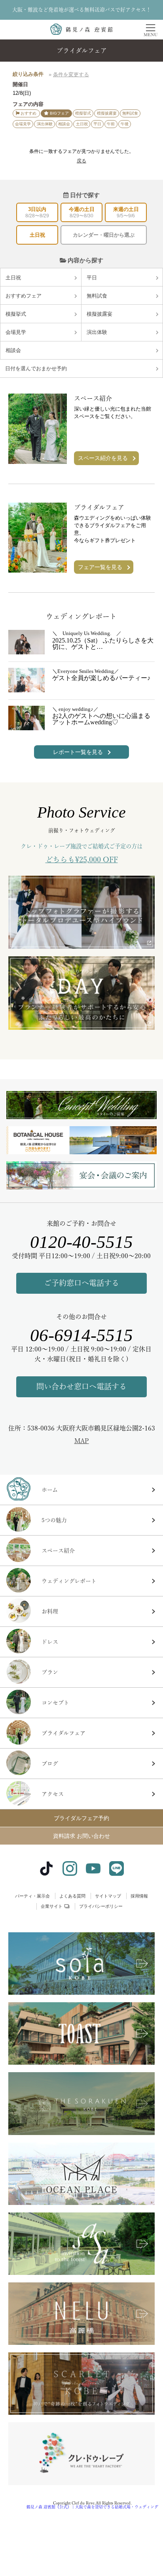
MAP (82, 1441)
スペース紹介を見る (103, 458)
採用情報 (139, 1896)
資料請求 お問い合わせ (81, 1836)
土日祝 (37, 235)
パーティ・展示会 (32, 1896)
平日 (92, 278)
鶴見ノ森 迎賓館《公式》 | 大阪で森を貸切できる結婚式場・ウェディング (92, 2507)
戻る (81, 161)
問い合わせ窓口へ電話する (81, 1386)
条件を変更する (71, 74)
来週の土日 (126, 212)
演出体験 (97, 332)
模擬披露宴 (100, 314)
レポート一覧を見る (78, 752)
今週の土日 (82, 212)
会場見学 (16, 332)
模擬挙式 (16, 314)
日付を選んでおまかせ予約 (36, 368)
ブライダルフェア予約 (81, 1818)
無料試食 (97, 296)
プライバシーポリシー (101, 1906)
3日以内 (37, 212)
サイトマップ (108, 1896)
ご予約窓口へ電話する (81, 1283)
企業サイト (52, 1906)
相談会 (13, 350)
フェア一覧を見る (100, 567)
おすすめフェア (24, 296)
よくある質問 (72, 1896)
